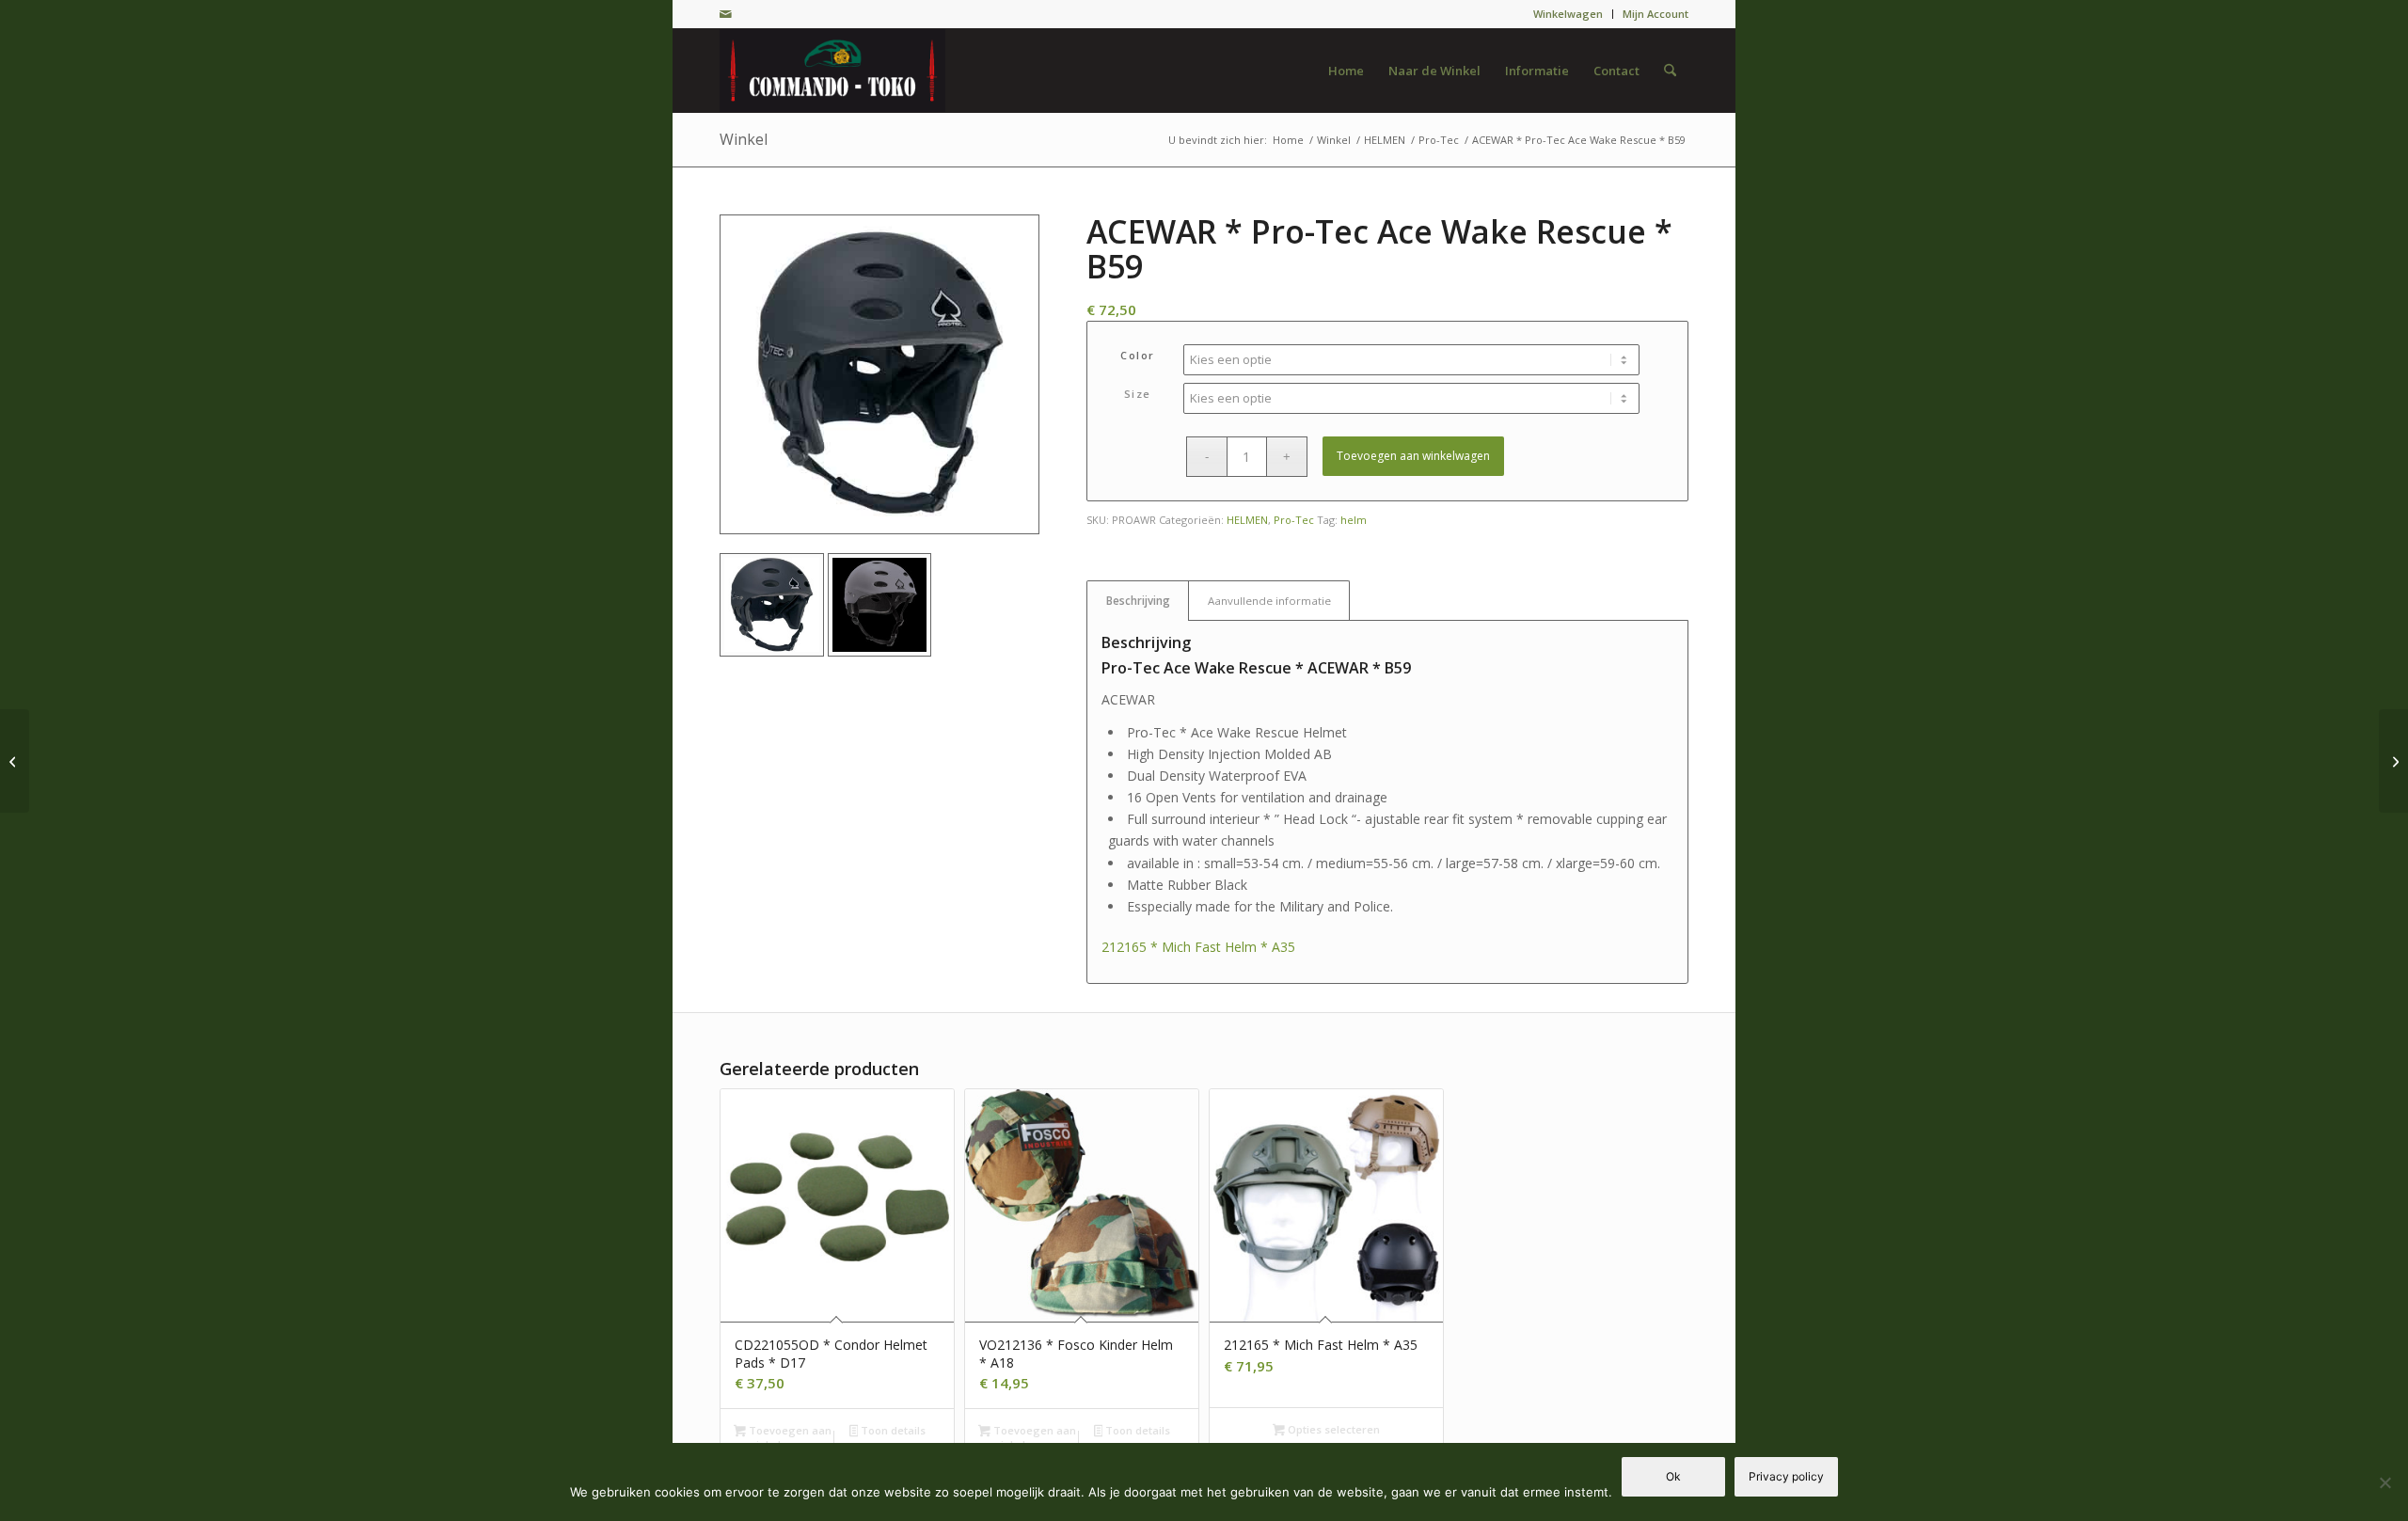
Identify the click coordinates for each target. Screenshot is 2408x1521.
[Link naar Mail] (725, 14)
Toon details (892, 1430)
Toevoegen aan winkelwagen (1413, 456)
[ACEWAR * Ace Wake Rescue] (879, 374)
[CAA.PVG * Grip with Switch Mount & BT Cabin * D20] (2393, 761)
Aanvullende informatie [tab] (1269, 601)
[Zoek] (1670, 71)
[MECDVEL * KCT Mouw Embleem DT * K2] (15, 761)
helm (1354, 520)
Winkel (744, 139)
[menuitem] (1568, 14)
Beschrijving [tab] (1138, 601)
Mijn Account (1655, 14)
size (1138, 394)
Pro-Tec (1294, 520)
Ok (1673, 1476)
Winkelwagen (1568, 14)
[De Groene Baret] (832, 71)
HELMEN (1247, 520)
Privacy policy (1786, 1476)
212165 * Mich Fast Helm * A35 (1198, 947)
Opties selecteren (1332, 1429)
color (1138, 355)
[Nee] (2384, 1482)
